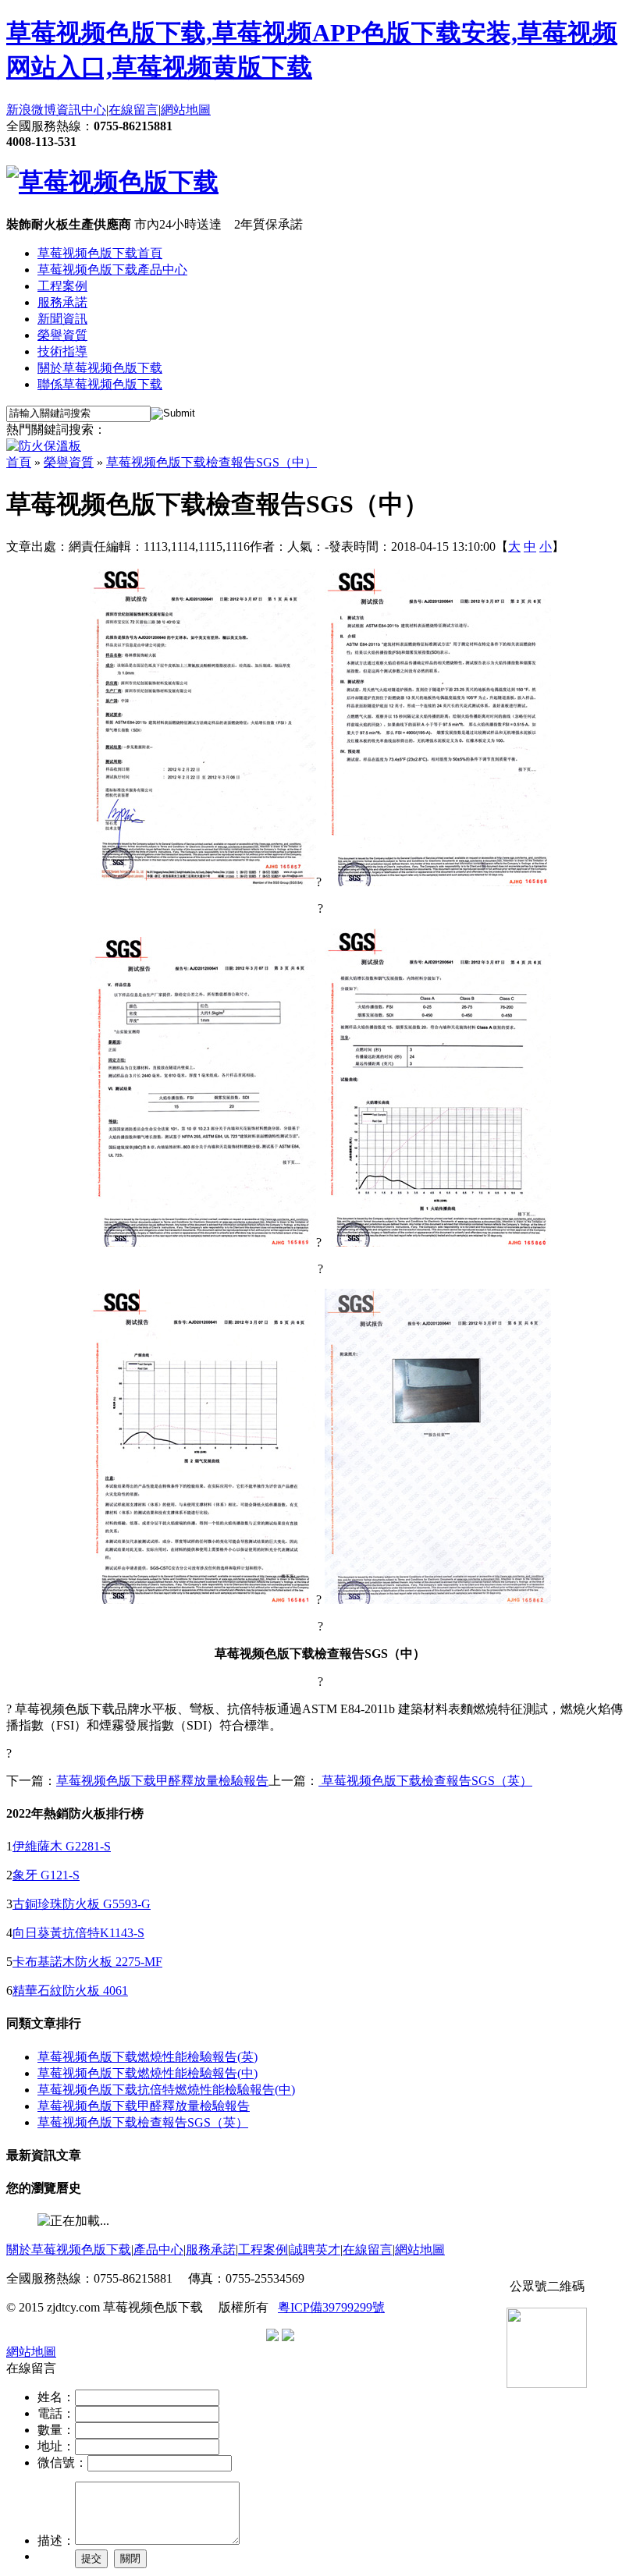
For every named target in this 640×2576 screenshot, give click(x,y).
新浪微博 (31, 110)
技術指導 (62, 351)
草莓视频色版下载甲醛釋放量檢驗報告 (162, 1781)
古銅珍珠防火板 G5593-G (82, 1904)
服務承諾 (62, 302)
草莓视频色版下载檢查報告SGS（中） (212, 462)
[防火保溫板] (44, 446)
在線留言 (133, 110)
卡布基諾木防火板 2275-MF (87, 1962)
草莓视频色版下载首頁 (100, 253)
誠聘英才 (315, 2250)
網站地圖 (186, 110)
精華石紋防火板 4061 (70, 1991)
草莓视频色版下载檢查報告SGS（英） (425, 1781)
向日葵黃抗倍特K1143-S (78, 1933)
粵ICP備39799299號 (331, 2307)
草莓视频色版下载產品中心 (112, 270)
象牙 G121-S (46, 1875)
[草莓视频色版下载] (112, 182)
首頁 (19, 462)
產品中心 (158, 2250)
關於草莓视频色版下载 (100, 368)
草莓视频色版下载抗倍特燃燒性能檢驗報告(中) (166, 2090)
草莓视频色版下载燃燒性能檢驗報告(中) (148, 2073)
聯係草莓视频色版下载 (100, 384)
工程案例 (62, 286)
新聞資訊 (62, 319)
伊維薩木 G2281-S (62, 1846)
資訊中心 (81, 110)
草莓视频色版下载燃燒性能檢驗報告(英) (148, 2057)
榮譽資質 (62, 335)
